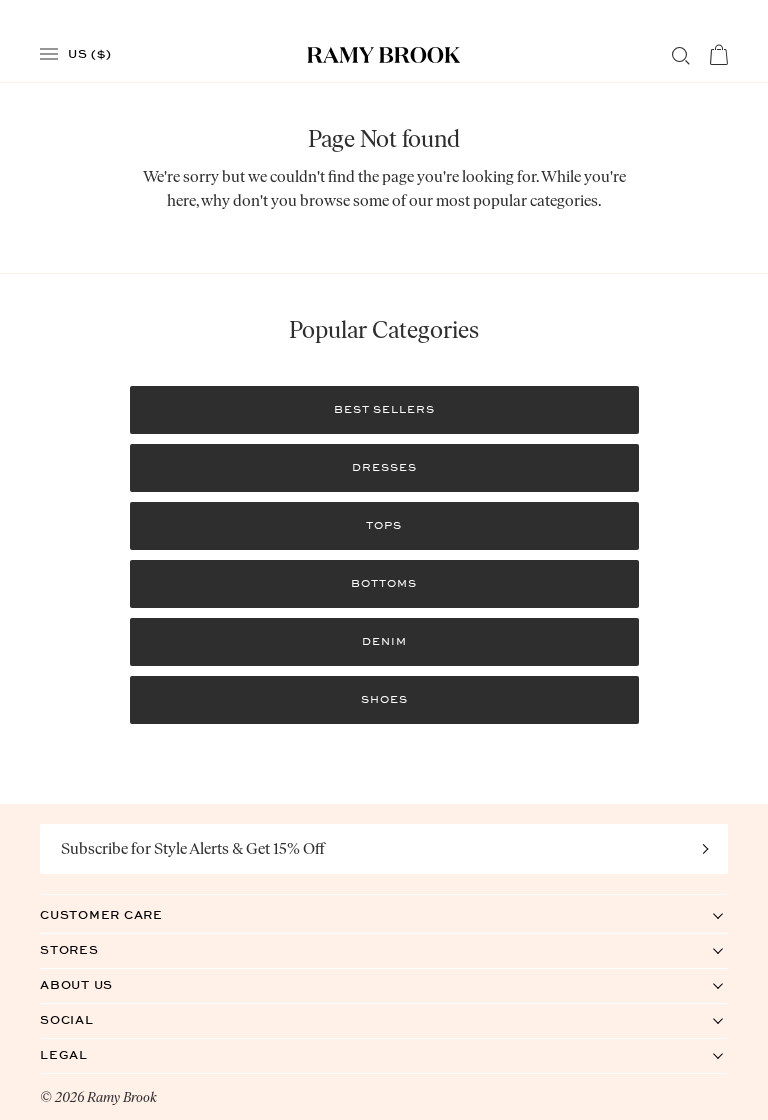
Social (87, 1019)
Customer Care (122, 914)
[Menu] (49, 54)
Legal (84, 1054)
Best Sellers (384, 409)
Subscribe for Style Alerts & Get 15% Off (193, 848)
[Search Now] (681, 56)
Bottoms (384, 583)
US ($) (90, 53)
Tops (384, 525)
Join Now (706, 849)
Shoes (384, 699)
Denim (384, 641)
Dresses (384, 467)
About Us (97, 984)
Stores (90, 949)
